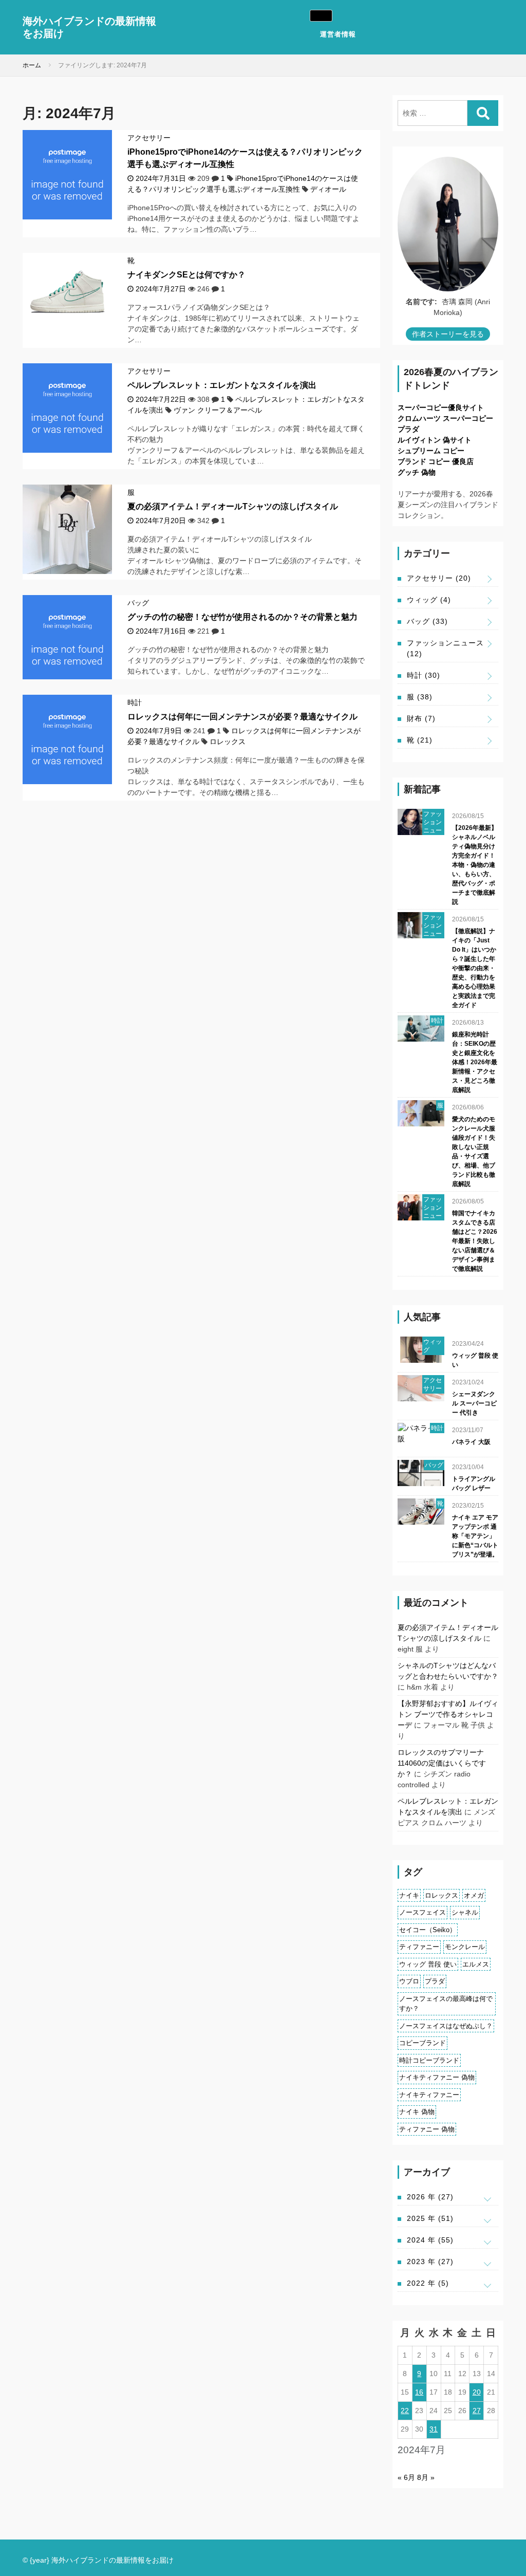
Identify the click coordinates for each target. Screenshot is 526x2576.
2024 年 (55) (430, 2240)
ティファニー (419, 1947)
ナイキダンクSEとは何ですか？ (186, 275)
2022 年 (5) (428, 2283)
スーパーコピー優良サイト (441, 407)
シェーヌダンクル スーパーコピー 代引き (474, 1403)
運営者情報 (338, 34)
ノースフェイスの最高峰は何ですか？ (446, 2004)
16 (419, 2392)
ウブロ (409, 1981)
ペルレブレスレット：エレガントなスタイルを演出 (222, 385)
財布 (421, 718)
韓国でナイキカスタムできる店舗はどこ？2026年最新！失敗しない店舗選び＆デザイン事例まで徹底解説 (475, 1241)
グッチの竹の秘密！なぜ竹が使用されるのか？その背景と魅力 (242, 617)
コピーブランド (422, 2043)
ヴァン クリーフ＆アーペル (218, 410)
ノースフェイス (422, 1912)
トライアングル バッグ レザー (474, 1484)
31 (434, 2429)
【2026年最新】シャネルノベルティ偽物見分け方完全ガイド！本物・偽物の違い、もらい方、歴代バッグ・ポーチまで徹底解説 (475, 865)
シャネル (465, 1912)
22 (405, 2411)
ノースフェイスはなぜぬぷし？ (446, 2026)
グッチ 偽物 (417, 472)
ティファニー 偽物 (427, 2129)
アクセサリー (149, 138)
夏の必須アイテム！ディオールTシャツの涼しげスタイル (233, 506)
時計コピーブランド (429, 2060)
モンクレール (465, 1947)
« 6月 (406, 2477)
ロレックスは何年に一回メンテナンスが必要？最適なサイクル (242, 717)
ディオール (328, 189)
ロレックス (228, 742)
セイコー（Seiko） (428, 1930)
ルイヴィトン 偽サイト (435, 440)
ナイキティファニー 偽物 (437, 2077)
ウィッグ (429, 600)
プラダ (408, 429)
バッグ (138, 603)
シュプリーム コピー (431, 451)
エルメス (476, 1964)
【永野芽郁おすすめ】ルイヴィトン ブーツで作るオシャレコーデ (448, 1714)
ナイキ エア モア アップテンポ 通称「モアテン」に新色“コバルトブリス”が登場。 (475, 1536)
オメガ (474, 1895)
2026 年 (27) (430, 2197)
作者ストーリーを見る (448, 334)
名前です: (421, 302)
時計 (135, 702)
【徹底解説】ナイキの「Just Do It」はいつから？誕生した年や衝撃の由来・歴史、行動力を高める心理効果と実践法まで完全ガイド (474, 968)
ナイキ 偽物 (417, 2112)
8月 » (426, 2477)
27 (477, 2411)
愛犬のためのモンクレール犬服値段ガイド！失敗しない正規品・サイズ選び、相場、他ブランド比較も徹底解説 (474, 1152)
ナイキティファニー (429, 2095)
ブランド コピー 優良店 (436, 461)
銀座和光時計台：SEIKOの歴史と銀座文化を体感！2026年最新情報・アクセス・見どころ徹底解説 (475, 1062)
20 (477, 2392)
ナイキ (409, 1895)
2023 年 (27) (430, 2262)
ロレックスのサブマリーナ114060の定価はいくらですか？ (442, 1763)
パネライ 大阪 (471, 1442)
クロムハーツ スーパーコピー (445, 418)
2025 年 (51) (430, 2218)
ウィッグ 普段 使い (475, 1360)
